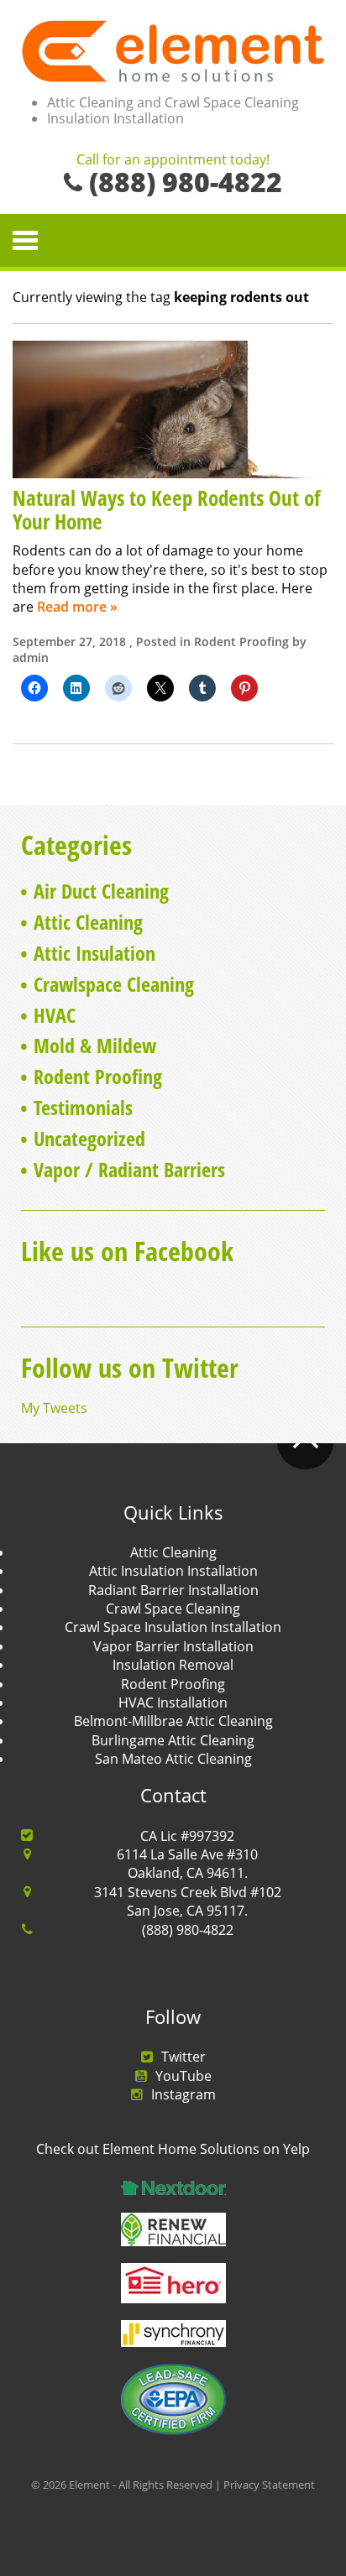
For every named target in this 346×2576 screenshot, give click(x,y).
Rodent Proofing (241, 641)
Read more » (77, 607)
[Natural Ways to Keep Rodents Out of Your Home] (173, 408)
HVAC (55, 1015)
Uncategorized (89, 1138)
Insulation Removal (173, 1665)
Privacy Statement (269, 2485)
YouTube (183, 2076)
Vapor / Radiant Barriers (129, 1169)
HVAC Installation (173, 1703)
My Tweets (54, 1408)
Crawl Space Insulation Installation (173, 1627)
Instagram (183, 2094)
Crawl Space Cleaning (173, 1609)
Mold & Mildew (95, 1045)
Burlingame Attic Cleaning (173, 1740)
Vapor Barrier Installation (173, 1646)
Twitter (183, 2057)
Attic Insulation (94, 953)
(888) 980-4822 (188, 1930)
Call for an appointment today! (173, 160)
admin (31, 657)
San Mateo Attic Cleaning (173, 1759)
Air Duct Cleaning (101, 891)
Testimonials (83, 1107)
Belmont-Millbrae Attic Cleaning (173, 1721)
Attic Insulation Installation (173, 1571)
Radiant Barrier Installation (173, 1590)
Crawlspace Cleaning (114, 984)
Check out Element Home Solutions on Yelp (173, 2149)
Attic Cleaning (88, 922)
